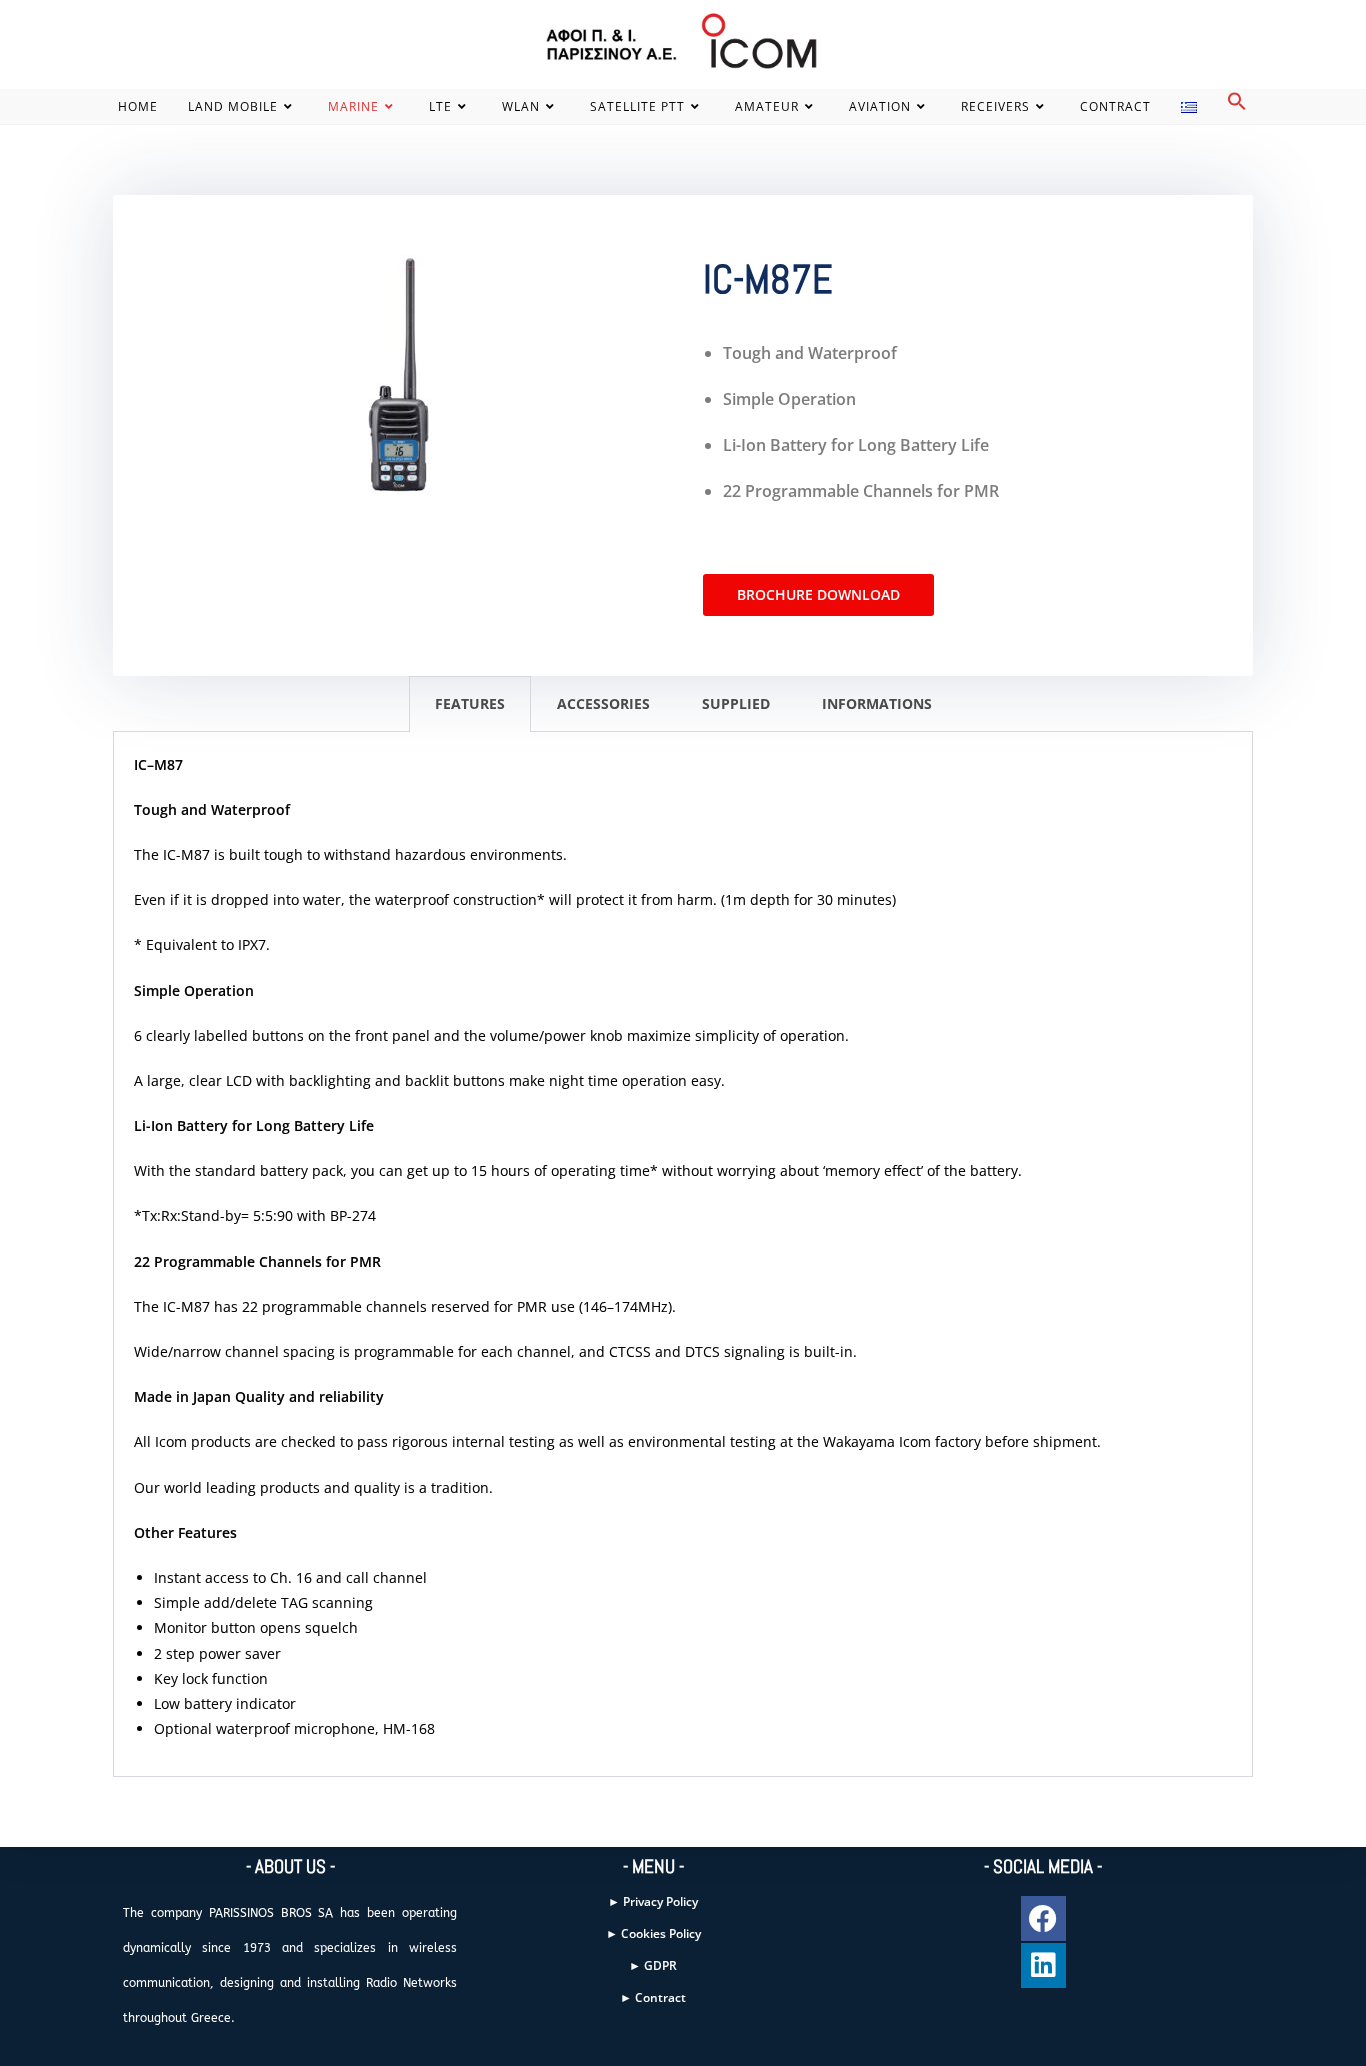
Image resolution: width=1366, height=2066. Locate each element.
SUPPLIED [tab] (736, 703)
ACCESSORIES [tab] (603, 703)
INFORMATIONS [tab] (877, 703)
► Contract (653, 1997)
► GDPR (653, 1965)
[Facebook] (1043, 1918)
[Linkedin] (1043, 1965)
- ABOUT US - (290, 1866)
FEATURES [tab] (470, 703)
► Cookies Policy (653, 1933)
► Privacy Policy (653, 1901)
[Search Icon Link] (1237, 106)
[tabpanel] (683, 1255)
